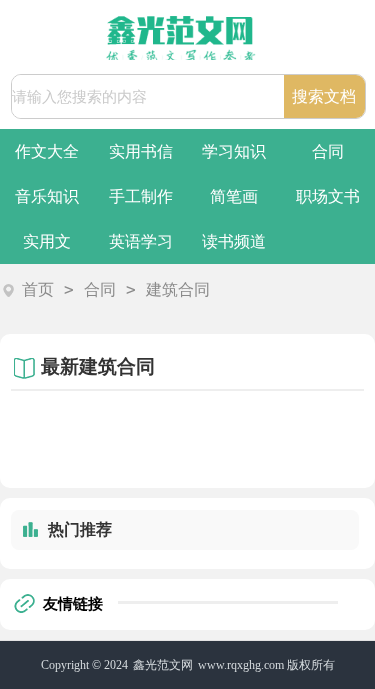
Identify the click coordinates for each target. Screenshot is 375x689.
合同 (328, 151)
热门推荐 (80, 529)
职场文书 (328, 196)
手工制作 (141, 196)
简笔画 (234, 196)
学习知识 (234, 151)
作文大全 (47, 151)
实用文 (47, 241)
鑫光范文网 (163, 665)
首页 (38, 289)
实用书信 (141, 151)
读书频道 (234, 241)
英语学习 (141, 241)
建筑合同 (178, 289)
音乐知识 (47, 196)
